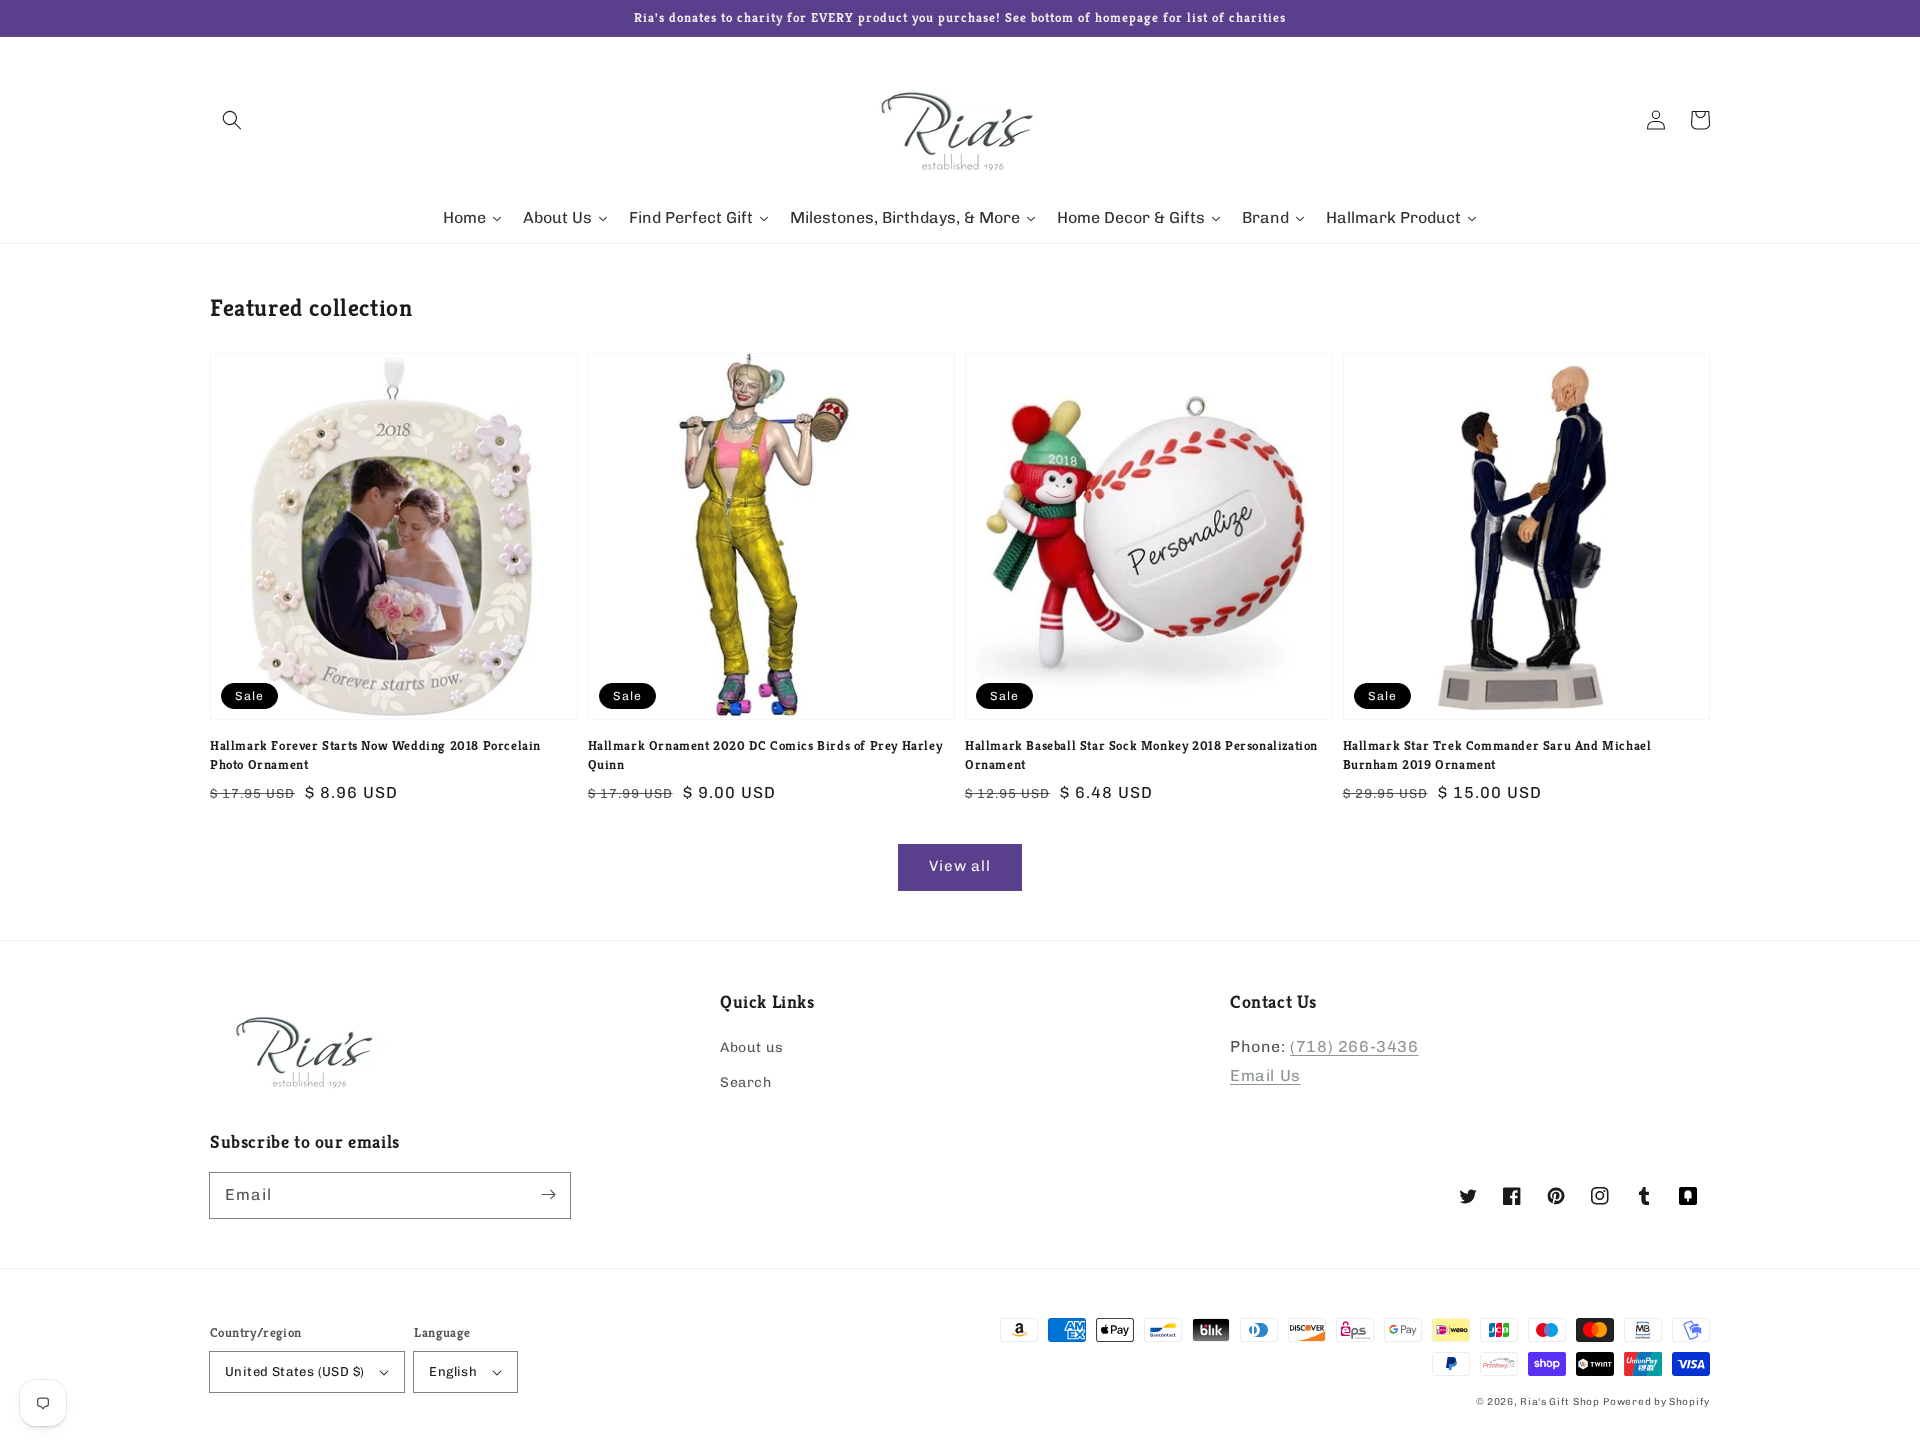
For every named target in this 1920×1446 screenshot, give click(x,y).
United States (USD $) (294, 1371)
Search (746, 1082)
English (453, 1371)
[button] (232, 120)
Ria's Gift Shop (1560, 1402)
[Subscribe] (548, 1195)
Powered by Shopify (1656, 1402)
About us (752, 1047)
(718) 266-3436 (1354, 1046)
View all (960, 866)
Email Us (1265, 1075)
